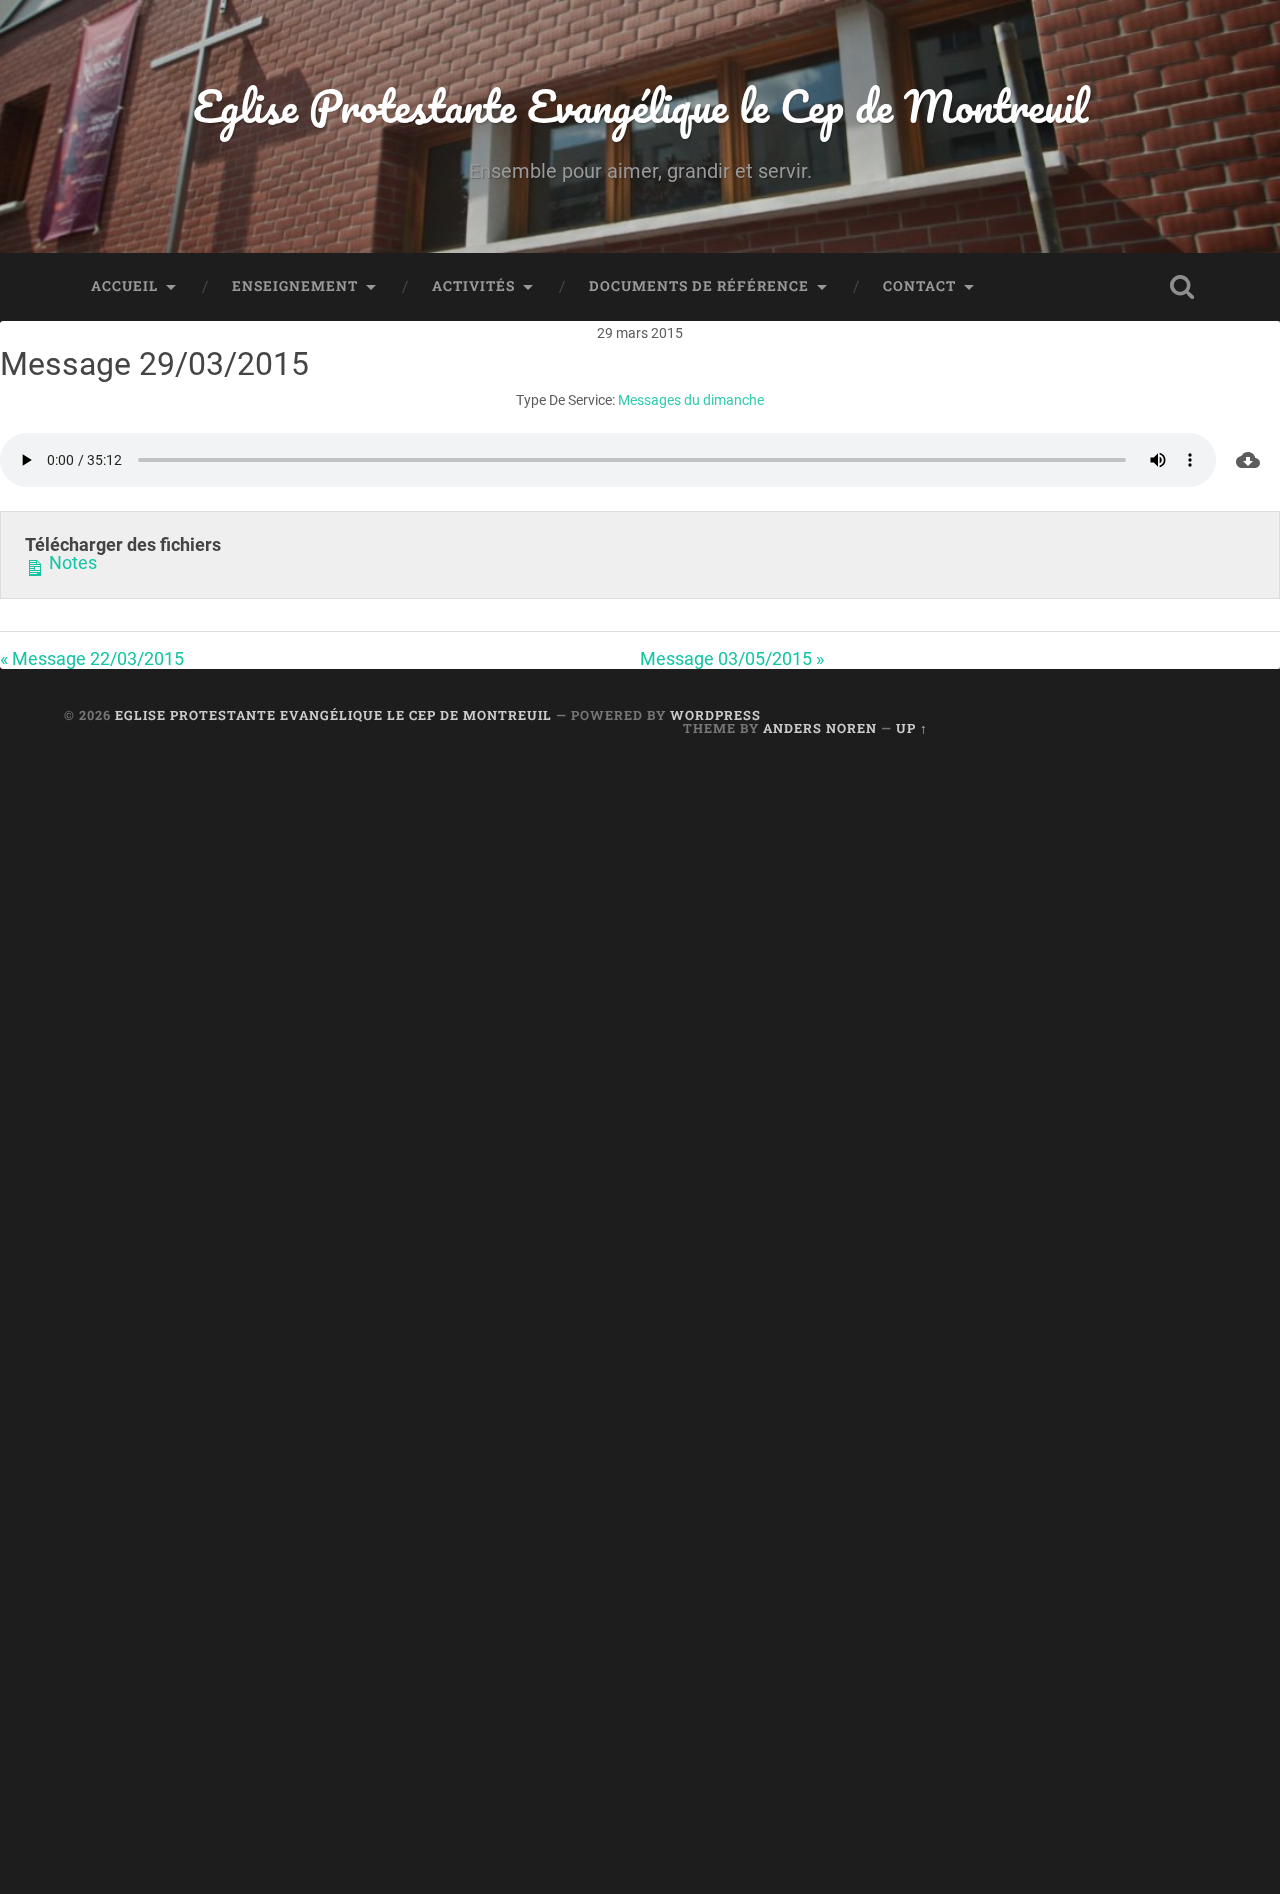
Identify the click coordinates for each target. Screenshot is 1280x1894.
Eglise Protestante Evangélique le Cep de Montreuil (640, 105)
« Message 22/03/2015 (92, 658)
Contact (919, 286)
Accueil (124, 286)
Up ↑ (912, 728)
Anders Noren (820, 728)
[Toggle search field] (1182, 287)
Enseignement (295, 286)
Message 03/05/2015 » (732, 658)
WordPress (715, 715)
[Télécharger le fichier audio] (1248, 460)
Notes (71, 563)
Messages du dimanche (691, 400)
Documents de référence (699, 286)
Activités (473, 286)
